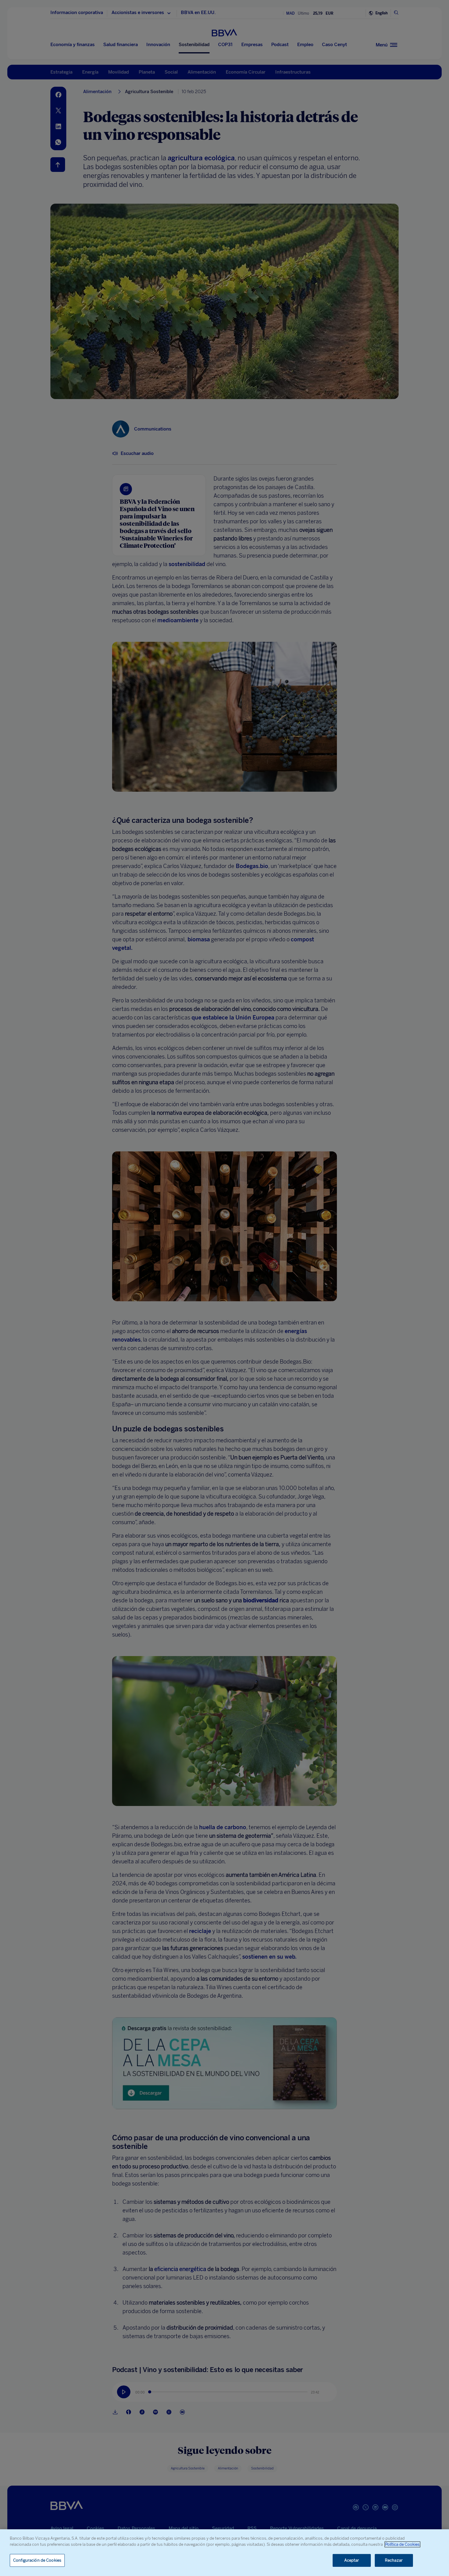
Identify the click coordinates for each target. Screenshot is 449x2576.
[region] (224, 2553)
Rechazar (394, 2560)
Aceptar (352, 2560)
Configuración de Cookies (37, 2560)
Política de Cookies (402, 2544)
